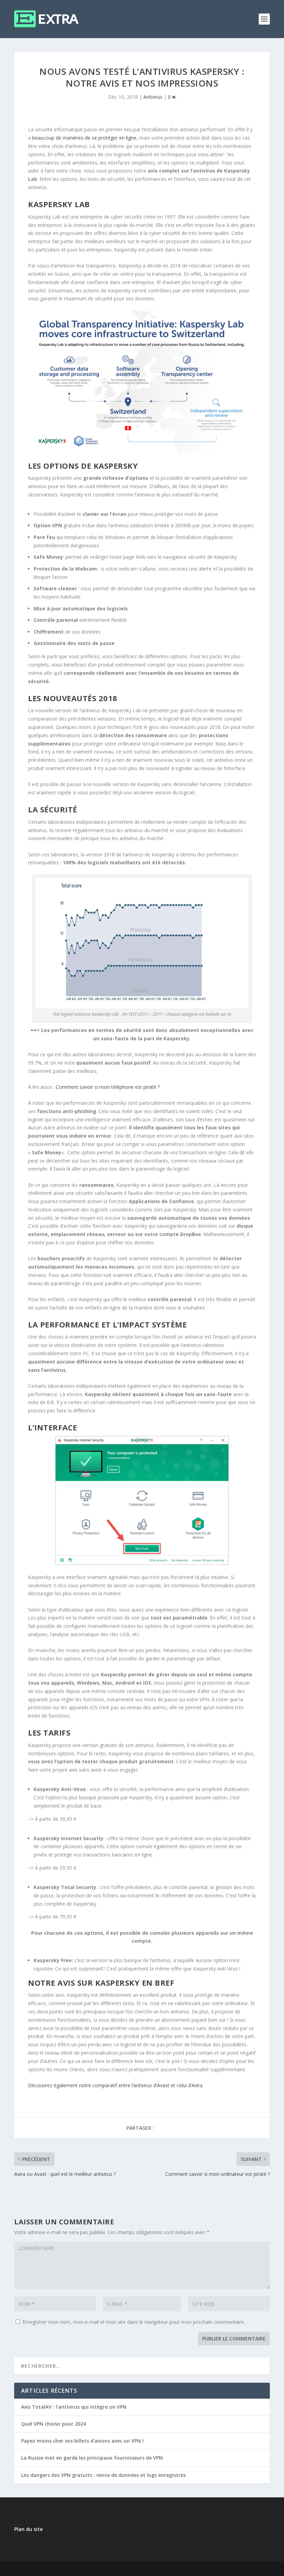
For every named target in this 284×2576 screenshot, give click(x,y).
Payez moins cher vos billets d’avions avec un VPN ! (82, 2441)
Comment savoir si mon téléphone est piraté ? (108, 1087)
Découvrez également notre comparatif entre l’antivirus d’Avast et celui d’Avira (115, 2085)
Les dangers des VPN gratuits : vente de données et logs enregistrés (103, 2475)
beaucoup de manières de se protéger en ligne (84, 138)
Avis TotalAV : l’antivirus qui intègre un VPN (74, 2407)
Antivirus (153, 97)
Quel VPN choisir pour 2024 (54, 2424)
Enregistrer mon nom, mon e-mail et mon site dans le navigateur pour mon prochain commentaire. (134, 2322)
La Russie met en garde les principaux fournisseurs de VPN (92, 2458)
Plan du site (28, 2529)
